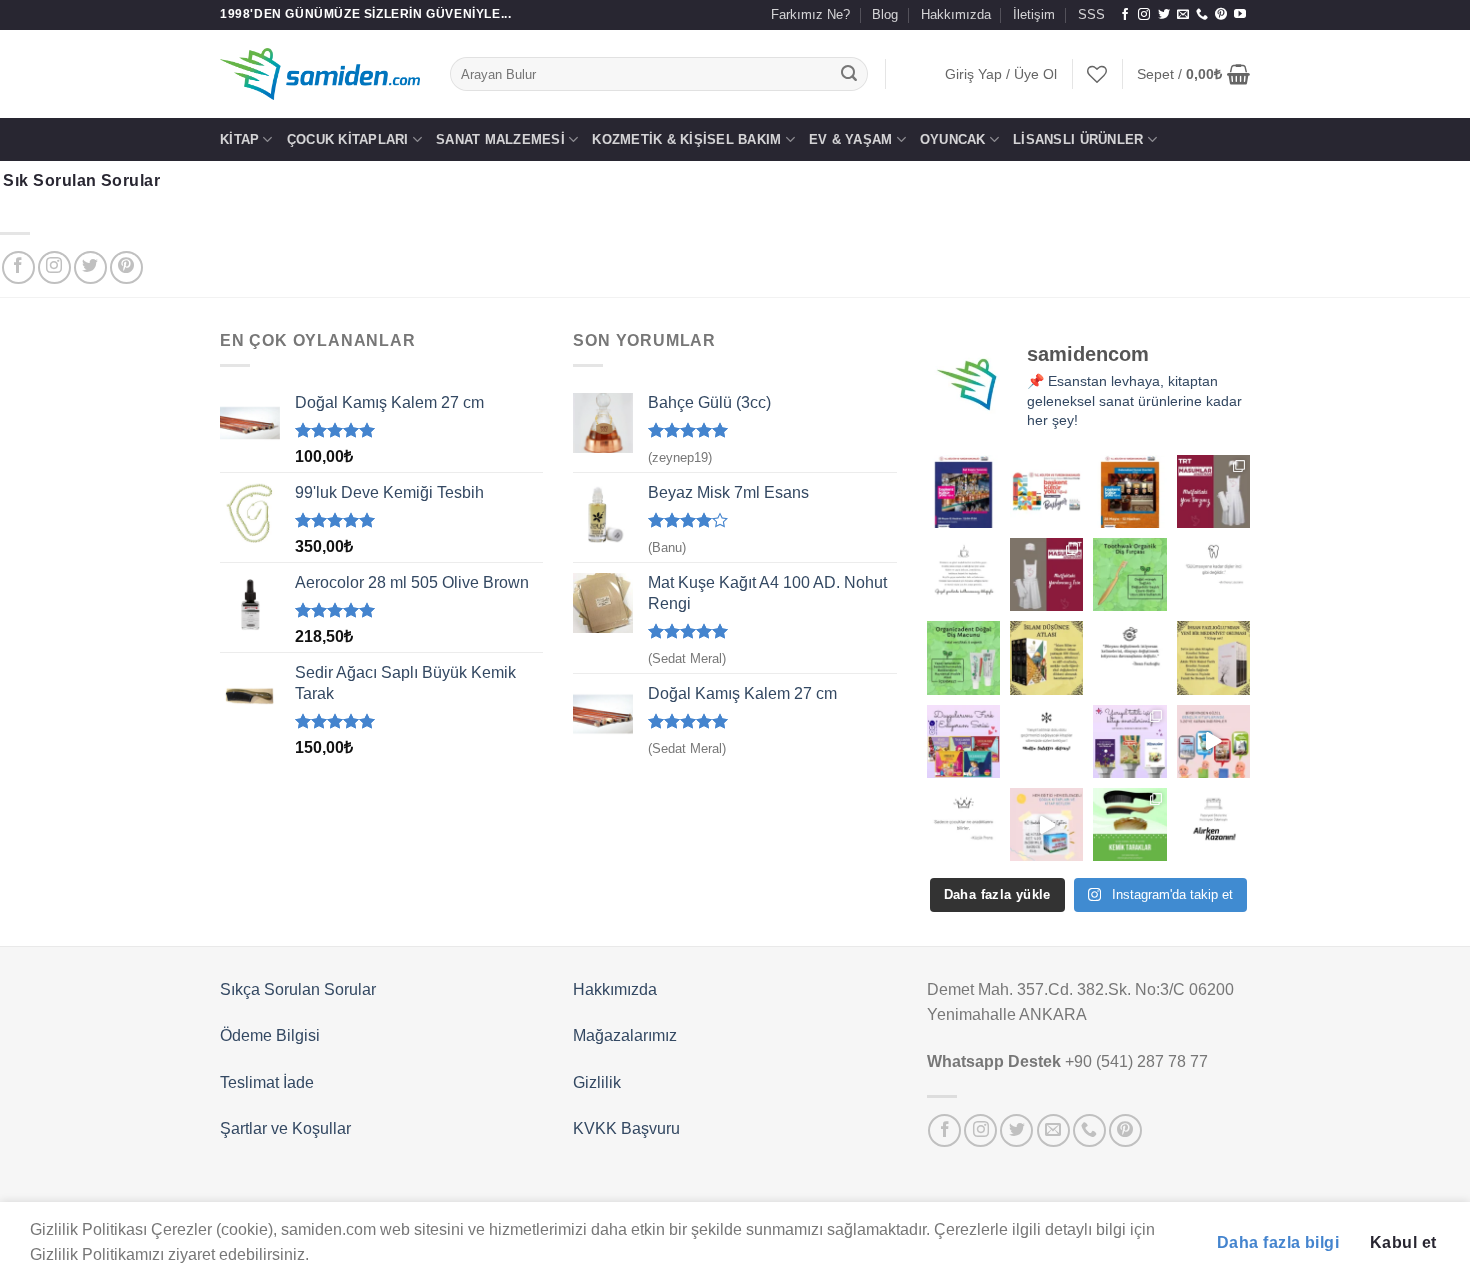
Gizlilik (597, 1082)
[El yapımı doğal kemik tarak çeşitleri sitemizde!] (1129, 824)
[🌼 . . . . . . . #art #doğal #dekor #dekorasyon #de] (963, 657)
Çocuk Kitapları (348, 139)
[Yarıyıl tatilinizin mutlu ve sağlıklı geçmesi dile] (1129, 741)
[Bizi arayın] (1202, 15)
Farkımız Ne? (810, 14)
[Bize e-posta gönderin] (1183, 15)
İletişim (1034, 14)
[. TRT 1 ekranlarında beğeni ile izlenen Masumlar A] (1213, 491)
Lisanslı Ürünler (1078, 139)
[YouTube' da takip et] (1240, 15)
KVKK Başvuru (626, 1128)
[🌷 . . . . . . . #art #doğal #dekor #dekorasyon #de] (1129, 657)
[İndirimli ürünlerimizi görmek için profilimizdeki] (1213, 741)
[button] (1001, 74)
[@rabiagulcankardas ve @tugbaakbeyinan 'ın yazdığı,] (963, 741)
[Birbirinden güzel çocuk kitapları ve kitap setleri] (1046, 824)
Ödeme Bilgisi (270, 1035)
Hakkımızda (956, 14)
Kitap (239, 139)
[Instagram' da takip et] (1144, 15)
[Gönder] (850, 74)
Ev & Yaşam (851, 139)
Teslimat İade (267, 1082)
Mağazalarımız (625, 1035)
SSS (1091, 14)
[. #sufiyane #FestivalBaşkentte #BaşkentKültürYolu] (963, 491)
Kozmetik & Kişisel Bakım (686, 139)
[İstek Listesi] (1097, 74)
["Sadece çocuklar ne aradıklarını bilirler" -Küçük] (963, 824)
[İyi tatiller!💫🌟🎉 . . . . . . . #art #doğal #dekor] (1046, 741)
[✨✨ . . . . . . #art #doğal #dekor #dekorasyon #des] (1213, 574)
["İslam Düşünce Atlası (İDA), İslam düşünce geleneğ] (1046, 657)
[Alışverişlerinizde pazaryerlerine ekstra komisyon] (1213, 824)
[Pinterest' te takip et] (1221, 15)
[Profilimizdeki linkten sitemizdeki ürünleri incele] (1129, 574)
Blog (885, 14)
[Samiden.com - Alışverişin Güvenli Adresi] (320, 74)
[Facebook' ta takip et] (1125, 15)
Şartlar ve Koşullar (285, 1128)
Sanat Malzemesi (500, 139)
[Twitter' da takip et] (1164, 15)
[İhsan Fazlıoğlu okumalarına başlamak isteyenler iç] (1213, 657)
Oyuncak (953, 139)
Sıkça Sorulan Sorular (298, 989)
